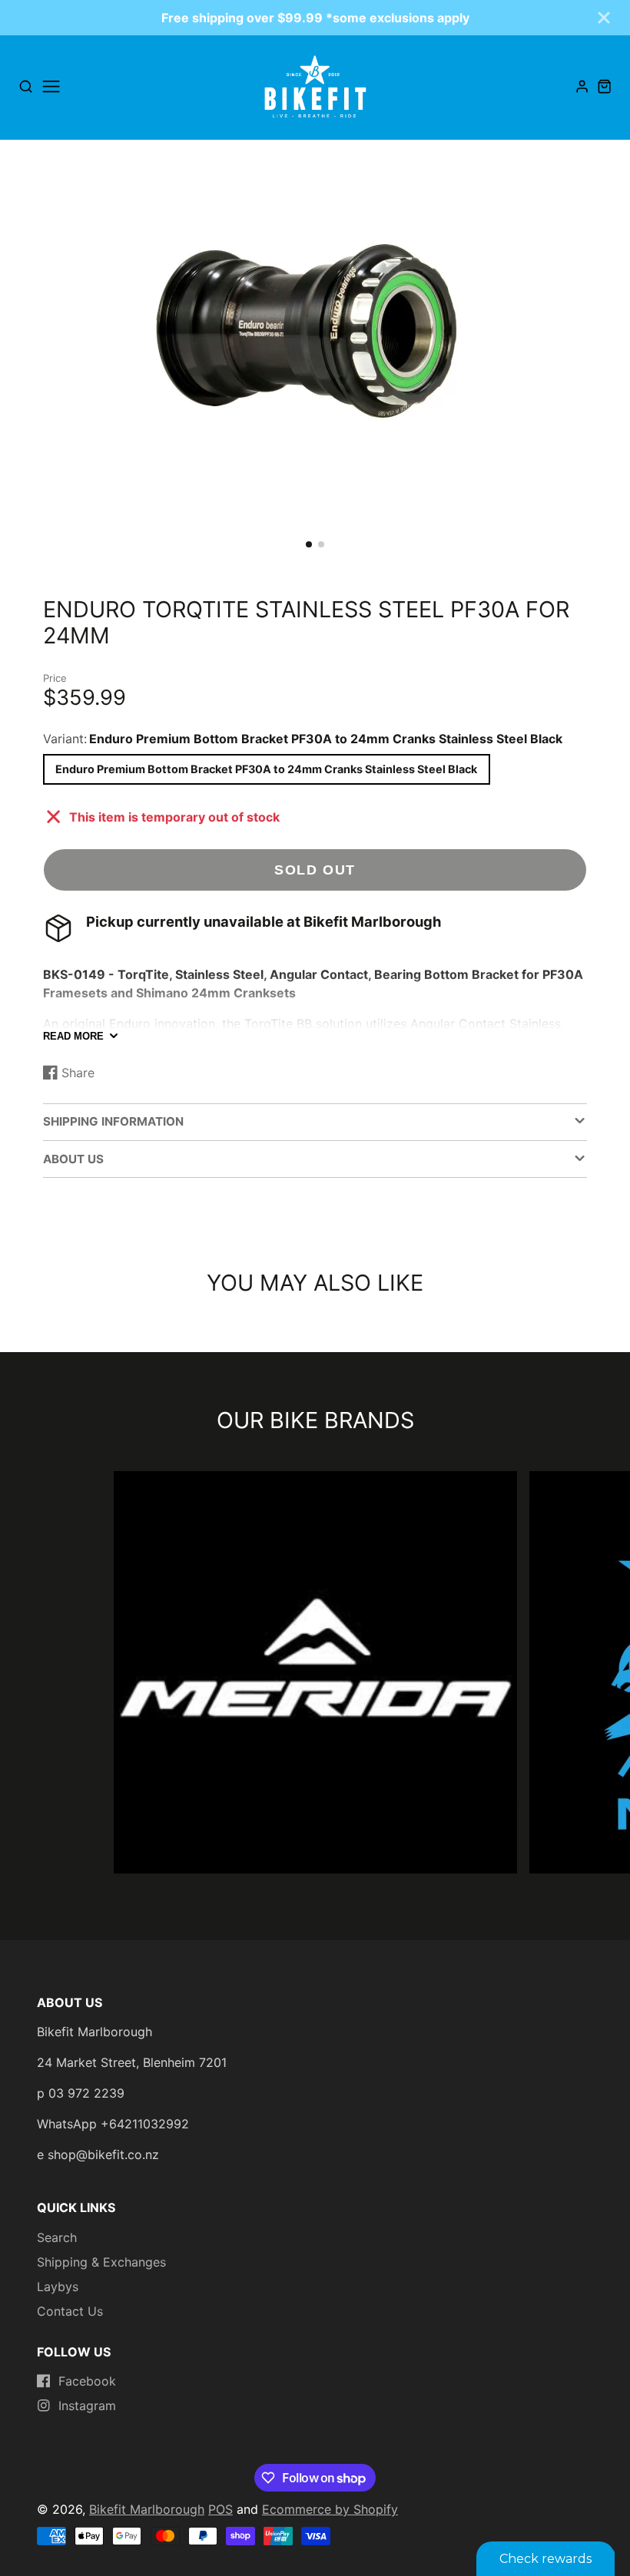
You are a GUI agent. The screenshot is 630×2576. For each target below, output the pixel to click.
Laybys (58, 2287)
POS (220, 2509)
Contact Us (70, 2311)
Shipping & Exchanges (101, 2262)
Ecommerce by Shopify (330, 2509)
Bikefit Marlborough (147, 2509)
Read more (73, 1036)
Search (57, 2237)
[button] (309, 544)
